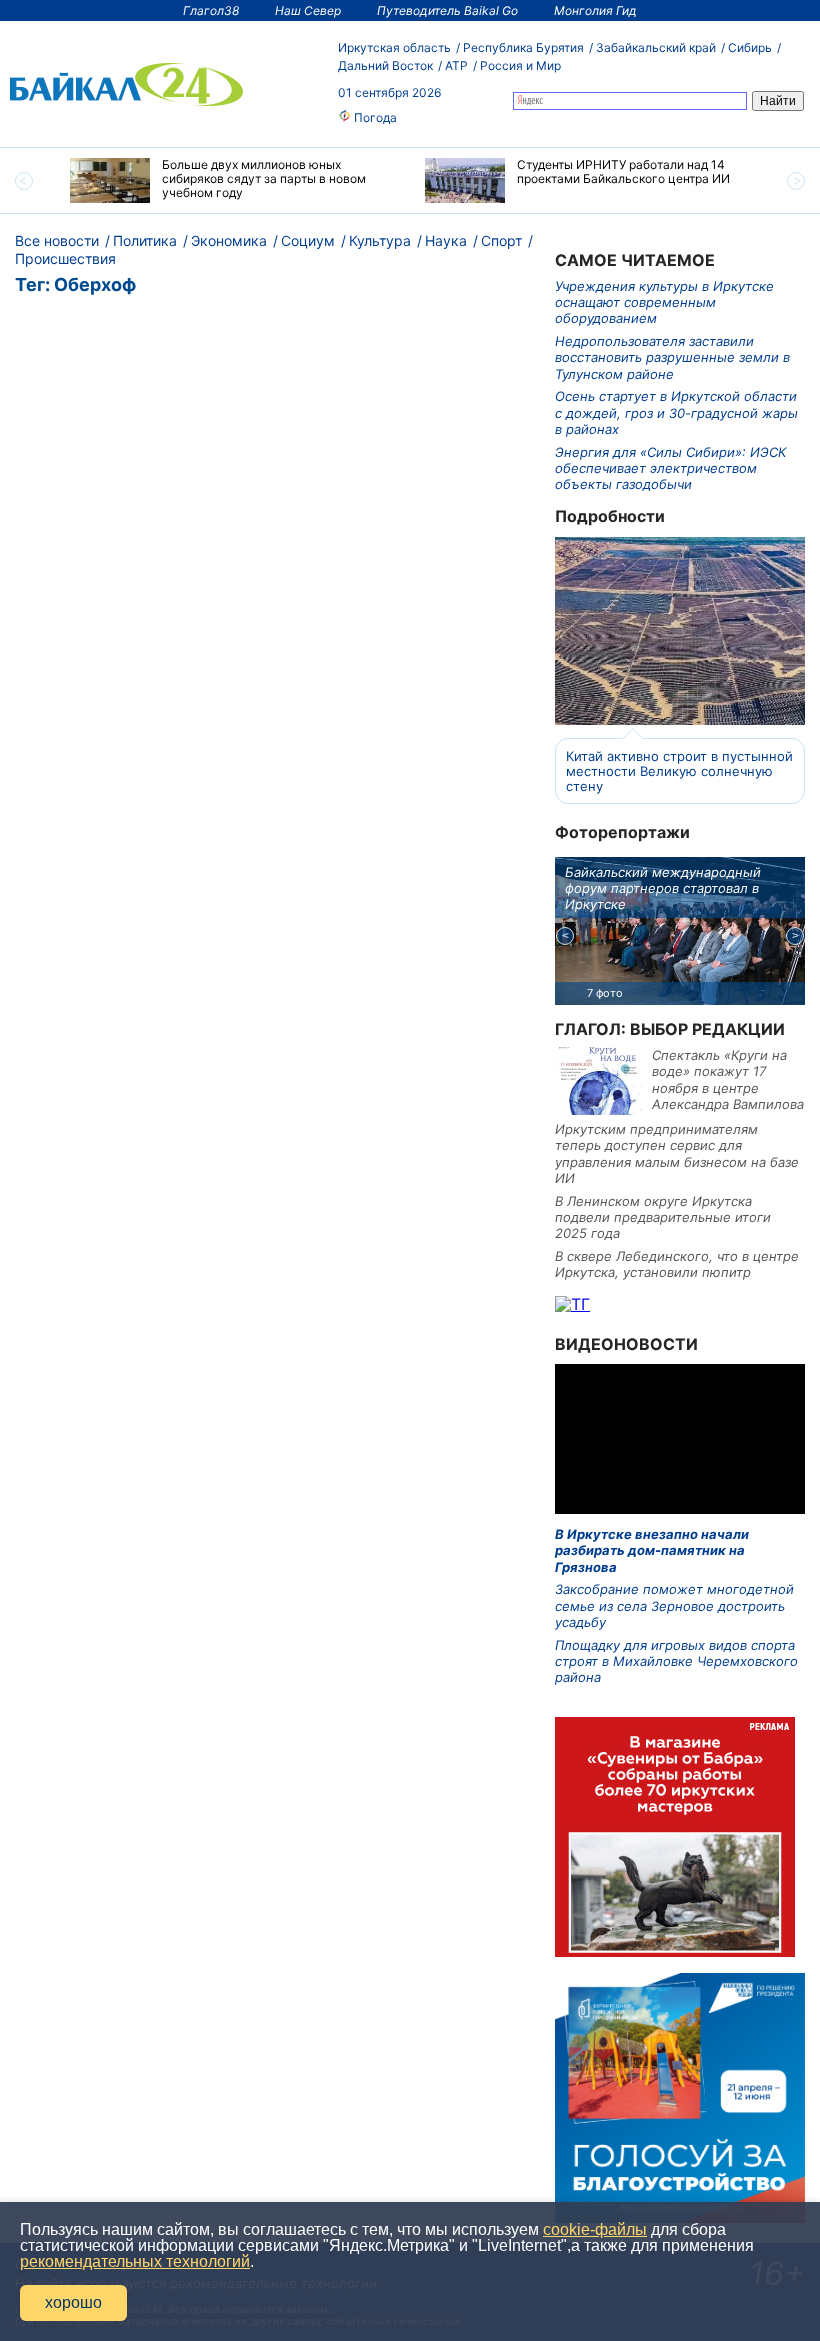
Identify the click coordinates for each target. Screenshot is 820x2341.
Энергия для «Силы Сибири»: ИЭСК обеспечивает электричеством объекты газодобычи (670, 468)
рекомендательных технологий (135, 2261)
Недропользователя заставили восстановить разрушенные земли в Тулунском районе (672, 357)
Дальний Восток (385, 65)
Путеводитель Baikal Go (447, 10)
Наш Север (308, 10)
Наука (446, 240)
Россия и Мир (520, 65)
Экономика (229, 240)
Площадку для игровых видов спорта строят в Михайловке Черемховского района (676, 1661)
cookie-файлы (595, 2229)
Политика (145, 240)
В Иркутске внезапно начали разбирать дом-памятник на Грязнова (652, 1550)
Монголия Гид (595, 10)
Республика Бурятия (523, 47)
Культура (380, 240)
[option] (232, 180)
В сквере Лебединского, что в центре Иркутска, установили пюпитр (677, 1264)
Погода (374, 117)
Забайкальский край (656, 47)
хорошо (73, 2302)
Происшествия (65, 258)
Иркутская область (394, 47)
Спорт (501, 240)
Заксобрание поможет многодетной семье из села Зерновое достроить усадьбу (674, 1605)
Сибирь (750, 47)
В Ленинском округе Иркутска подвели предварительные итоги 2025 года (663, 1217)
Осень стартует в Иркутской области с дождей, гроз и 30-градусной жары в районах (676, 412)
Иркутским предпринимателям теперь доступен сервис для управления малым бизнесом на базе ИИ (677, 1153)
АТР (456, 65)
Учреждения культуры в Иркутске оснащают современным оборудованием (664, 302)
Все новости (57, 240)
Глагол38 (211, 10)
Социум (308, 240)
